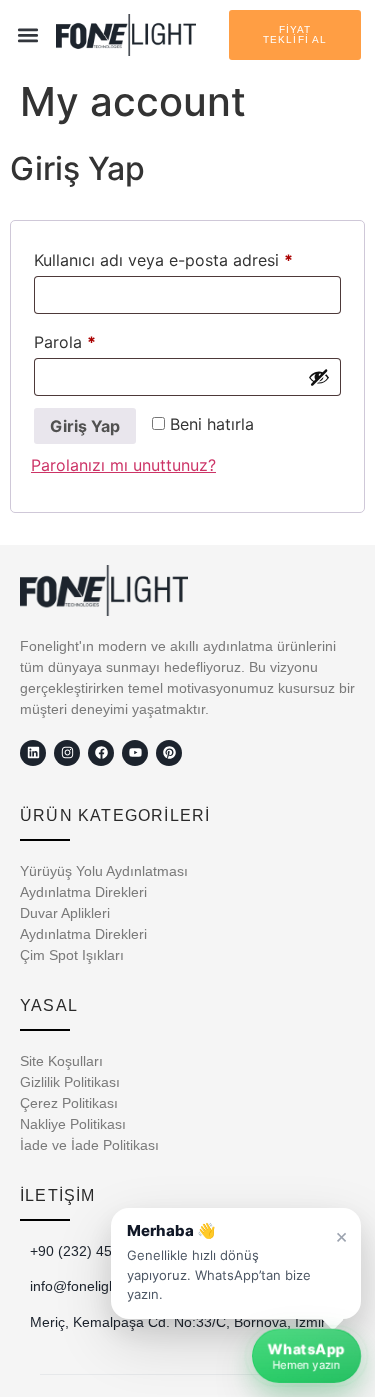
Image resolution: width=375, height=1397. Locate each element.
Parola (91, 339)
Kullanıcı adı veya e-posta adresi (187, 257)
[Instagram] (67, 753)
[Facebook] (101, 753)
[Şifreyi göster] (319, 377)
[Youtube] (135, 753)
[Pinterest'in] (169, 753)
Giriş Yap (85, 426)
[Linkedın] (33, 753)
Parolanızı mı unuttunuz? (123, 465)
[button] (28, 35)
